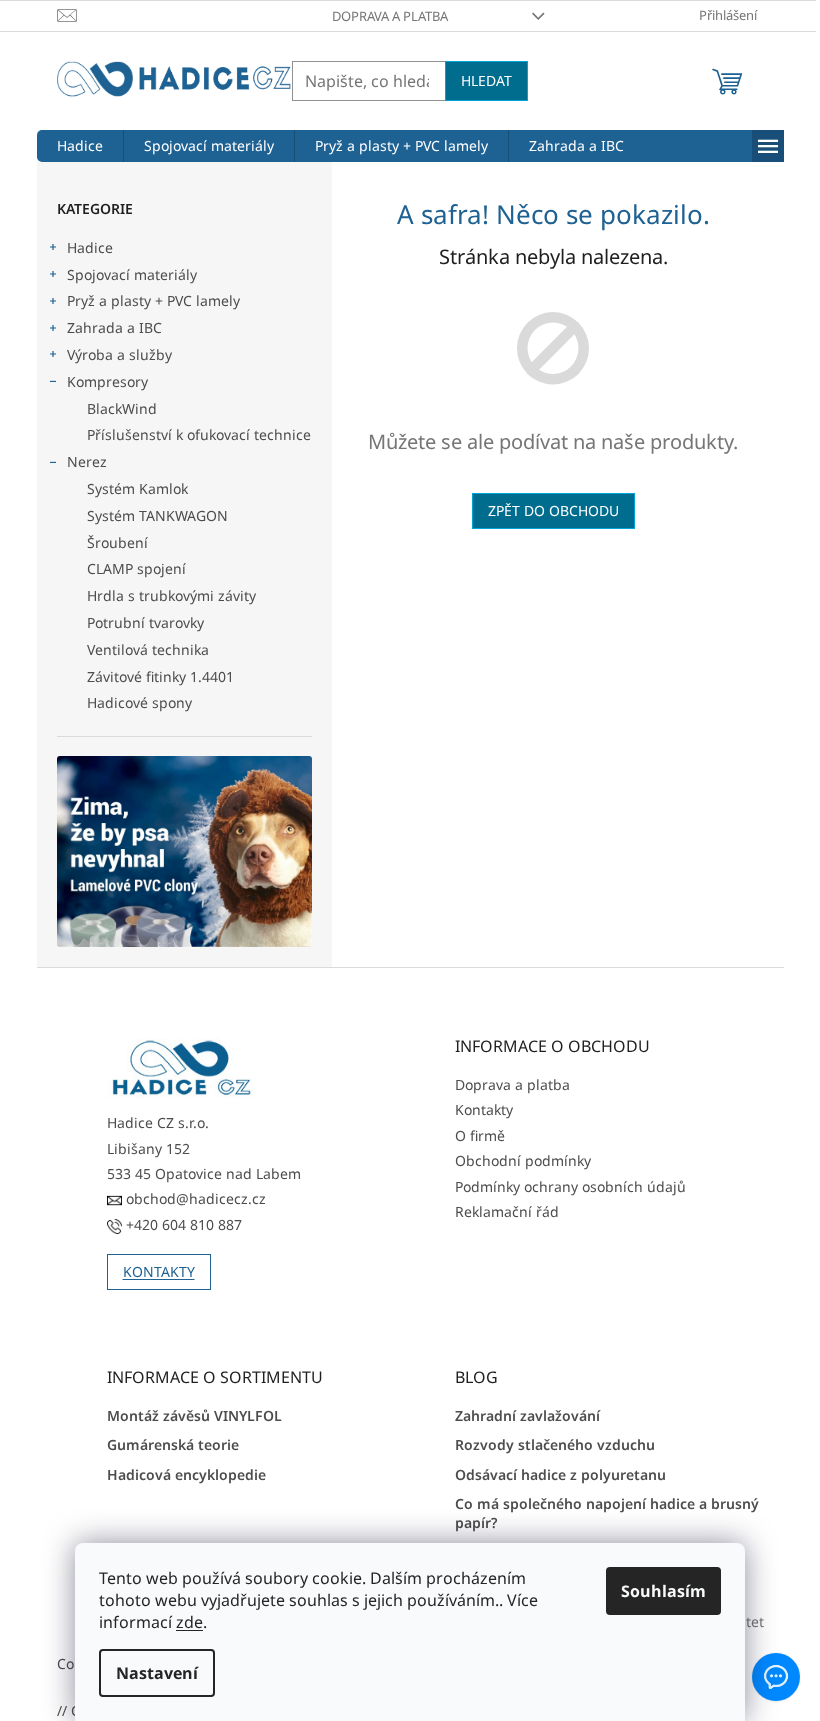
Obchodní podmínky (523, 1160)
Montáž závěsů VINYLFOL (194, 1415)
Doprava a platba (390, 16)
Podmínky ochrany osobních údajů (570, 1186)
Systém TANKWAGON (157, 515)
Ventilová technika (148, 649)
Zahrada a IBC (114, 327)
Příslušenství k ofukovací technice (199, 434)
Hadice (90, 247)
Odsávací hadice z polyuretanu (560, 1474)
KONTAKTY (159, 1271)
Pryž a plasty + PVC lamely (153, 300)
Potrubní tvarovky (145, 622)
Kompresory (107, 381)
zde (182, 1622)
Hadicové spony (139, 702)
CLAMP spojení (136, 568)
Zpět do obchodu (553, 510)
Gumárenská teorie (173, 1444)
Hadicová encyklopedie (186, 1474)
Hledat (486, 80)
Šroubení (117, 542)
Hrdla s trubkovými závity (171, 595)
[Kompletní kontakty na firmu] (182, 1068)
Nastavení (150, 1673)
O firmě (480, 1135)
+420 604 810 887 (182, 1224)
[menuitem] (80, 146)
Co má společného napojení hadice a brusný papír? (607, 1513)
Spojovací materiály (132, 274)
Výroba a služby (119, 354)
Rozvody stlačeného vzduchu (555, 1444)
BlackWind (122, 408)
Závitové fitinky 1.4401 (160, 676)
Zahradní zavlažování (527, 1415)
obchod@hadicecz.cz (194, 1198)
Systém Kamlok (137, 488)
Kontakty (484, 1109)
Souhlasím (656, 1591)
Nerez (87, 461)
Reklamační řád (507, 1211)
